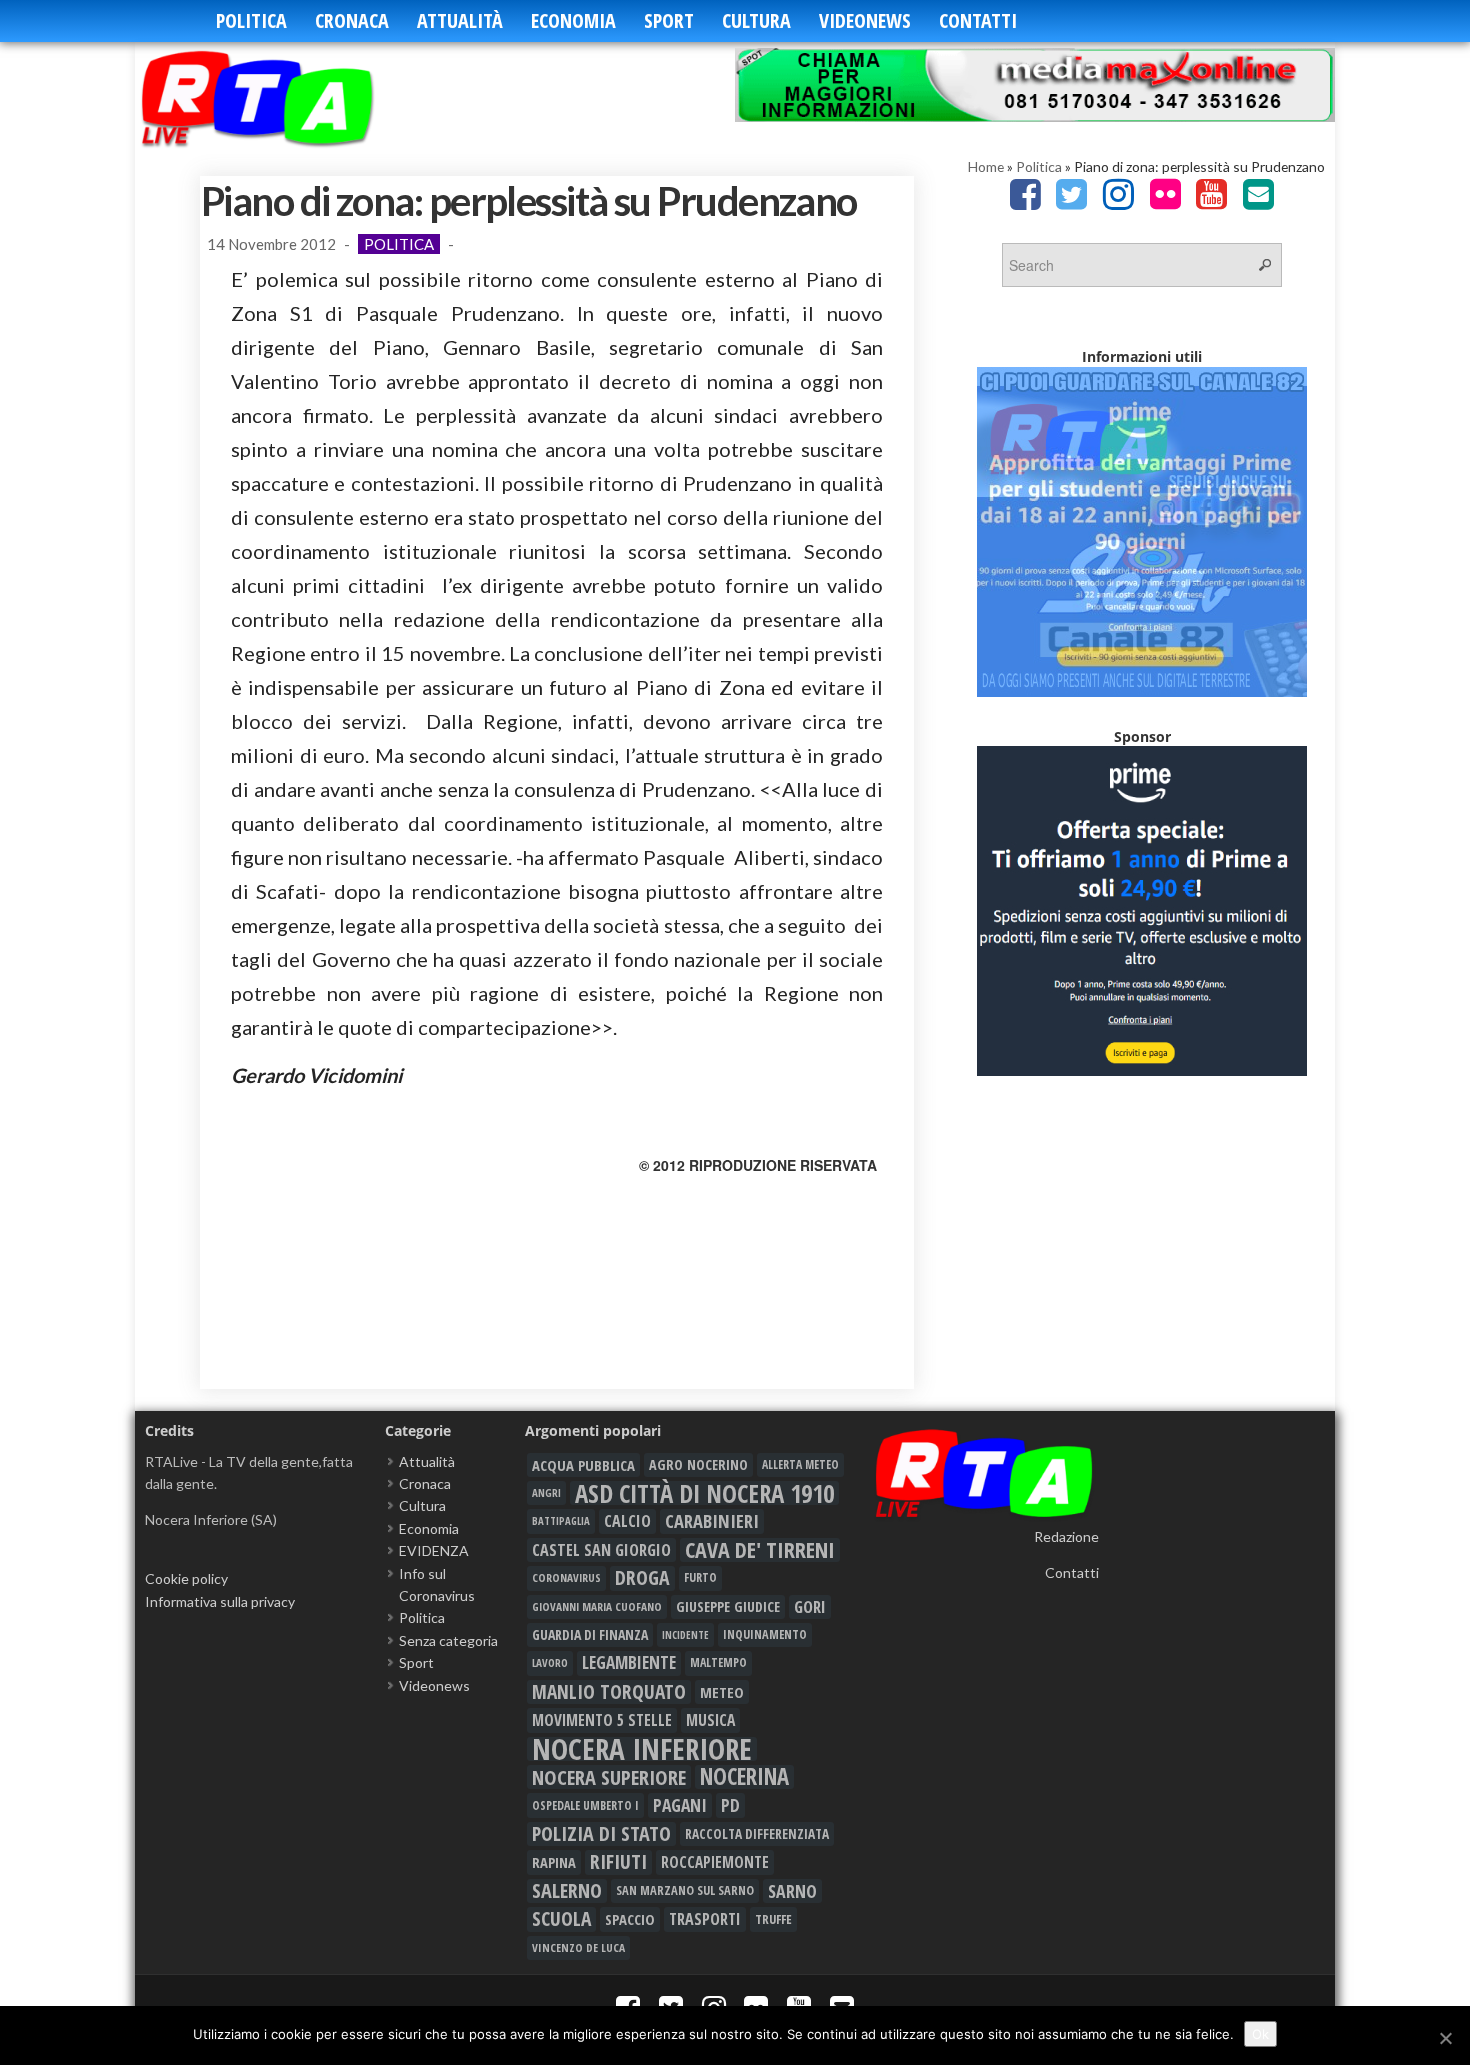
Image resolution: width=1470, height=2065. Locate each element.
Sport (669, 20)
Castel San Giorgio (601, 1550)
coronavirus (566, 1577)
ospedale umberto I (585, 1805)
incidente (685, 1635)
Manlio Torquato (609, 1692)
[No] (1445, 2038)
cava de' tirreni (760, 1550)
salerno (567, 1891)
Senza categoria (448, 1640)
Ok (1260, 2034)
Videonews (865, 20)
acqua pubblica (583, 1465)
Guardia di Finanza (590, 1634)
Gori (810, 1606)
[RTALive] (287, 97)
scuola (561, 1919)
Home (986, 166)
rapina (554, 1862)
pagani (680, 1805)
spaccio (630, 1919)
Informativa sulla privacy (220, 1601)
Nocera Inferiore (642, 1749)
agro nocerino (698, 1464)
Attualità (460, 20)
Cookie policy (186, 1578)
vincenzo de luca (578, 1947)
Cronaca (352, 20)
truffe (773, 1919)
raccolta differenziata (757, 1834)
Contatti (978, 20)
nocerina (744, 1777)
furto (700, 1577)
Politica (251, 20)
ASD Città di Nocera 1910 (704, 1493)
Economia (573, 20)
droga (642, 1578)
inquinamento (765, 1634)
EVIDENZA (434, 1550)
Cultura (756, 20)
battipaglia (561, 1521)
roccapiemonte (715, 1862)
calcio (627, 1521)
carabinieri (712, 1521)
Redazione (1066, 1536)
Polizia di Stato (601, 1834)
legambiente (629, 1662)
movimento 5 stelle (602, 1720)
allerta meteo (800, 1464)
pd (730, 1805)
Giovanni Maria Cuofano (597, 1606)
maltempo (718, 1662)
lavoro (550, 1662)
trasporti (705, 1919)
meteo (722, 1692)
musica (710, 1720)
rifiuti (618, 1862)
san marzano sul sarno (685, 1890)
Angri (546, 1492)
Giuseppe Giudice (728, 1606)
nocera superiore (609, 1777)
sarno (792, 1891)
